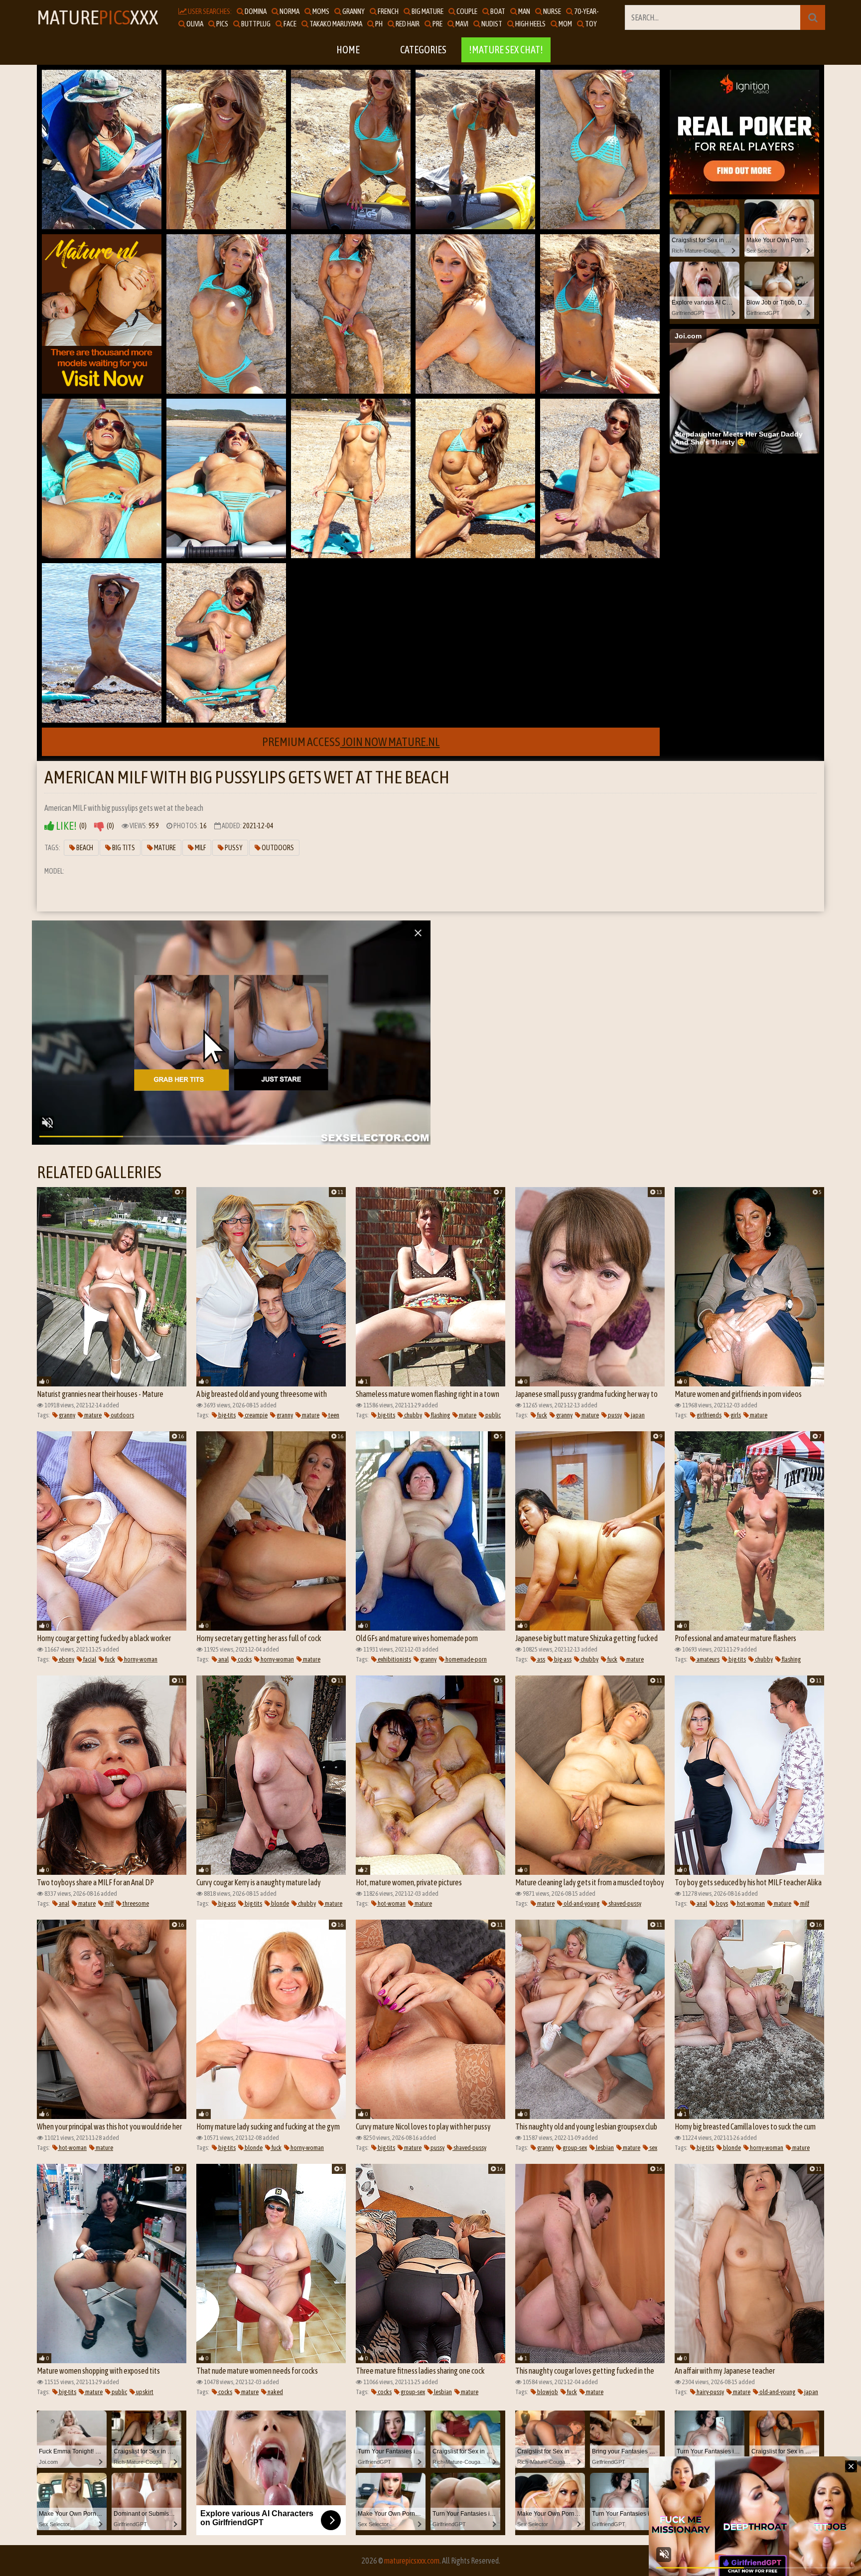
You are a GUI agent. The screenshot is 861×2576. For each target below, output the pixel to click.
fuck (542, 1415)
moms (320, 11)
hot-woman (391, 1903)
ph (378, 24)
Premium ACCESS (351, 742)
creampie (256, 1415)
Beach (84, 848)
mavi (461, 24)
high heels (530, 24)
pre (437, 24)
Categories (423, 50)
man (524, 11)
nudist (491, 24)
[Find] (813, 17)
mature (92, 1415)
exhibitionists (394, 1659)
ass (541, 1659)
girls (735, 1415)
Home (348, 50)
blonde (280, 1903)
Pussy (233, 848)
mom (565, 24)
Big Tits (123, 848)
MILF (200, 848)
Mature (164, 848)
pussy (614, 1415)
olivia (194, 24)
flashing (440, 1415)
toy (590, 24)
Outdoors (277, 848)
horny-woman (140, 1659)
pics (222, 24)
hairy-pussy (710, 2392)
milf (109, 1903)
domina (255, 11)
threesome (135, 1903)
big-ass (562, 1659)
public (493, 1415)
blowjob (547, 2392)
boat (497, 11)
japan (637, 1415)
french (388, 11)
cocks (244, 1659)
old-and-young (581, 1903)
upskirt (144, 2392)
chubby (413, 1415)
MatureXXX (98, 17)
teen (333, 1415)
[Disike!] (99, 826)
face (289, 24)
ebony (66, 1659)
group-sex (574, 2148)
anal (223, 1659)
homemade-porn (466, 1659)
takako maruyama (335, 24)
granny (353, 11)
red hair (407, 24)
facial (89, 1659)
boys (721, 1903)
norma (289, 11)
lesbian (604, 2148)
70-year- (586, 11)
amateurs (708, 1659)
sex (653, 2148)
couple (466, 11)
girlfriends (709, 1415)
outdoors (122, 1415)
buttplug (255, 24)
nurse (552, 11)
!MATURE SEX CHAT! (506, 50)
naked (275, 2392)
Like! (66, 826)
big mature (427, 11)
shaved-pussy (624, 1903)
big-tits (226, 1415)
